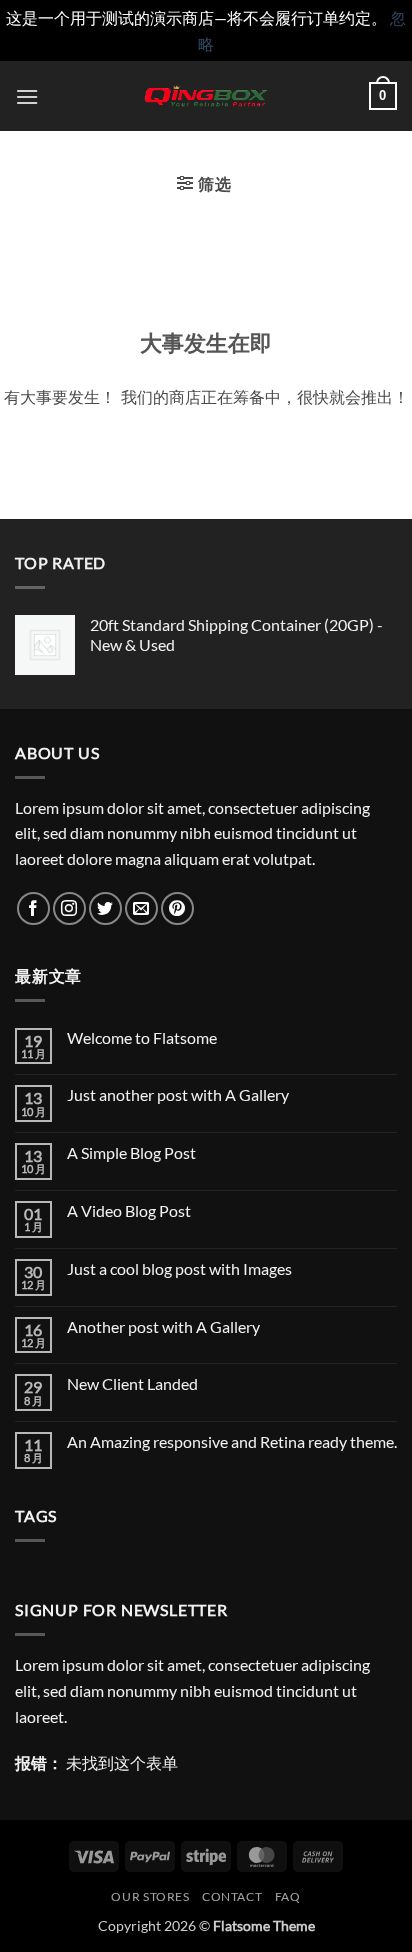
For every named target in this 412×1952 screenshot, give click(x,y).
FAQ (288, 1896)
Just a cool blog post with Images (179, 1268)
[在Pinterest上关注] (177, 908)
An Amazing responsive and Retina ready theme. (232, 1441)
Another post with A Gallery (163, 1326)
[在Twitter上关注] (105, 908)
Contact (232, 1896)
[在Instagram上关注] (69, 908)
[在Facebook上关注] (33, 908)
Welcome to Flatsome (142, 1037)
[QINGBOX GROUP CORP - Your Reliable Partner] (206, 96)
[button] (27, 96)
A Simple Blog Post (131, 1152)
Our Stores (150, 1896)
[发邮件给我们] (141, 908)
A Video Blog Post (129, 1210)
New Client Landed (132, 1383)
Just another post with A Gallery (178, 1094)
